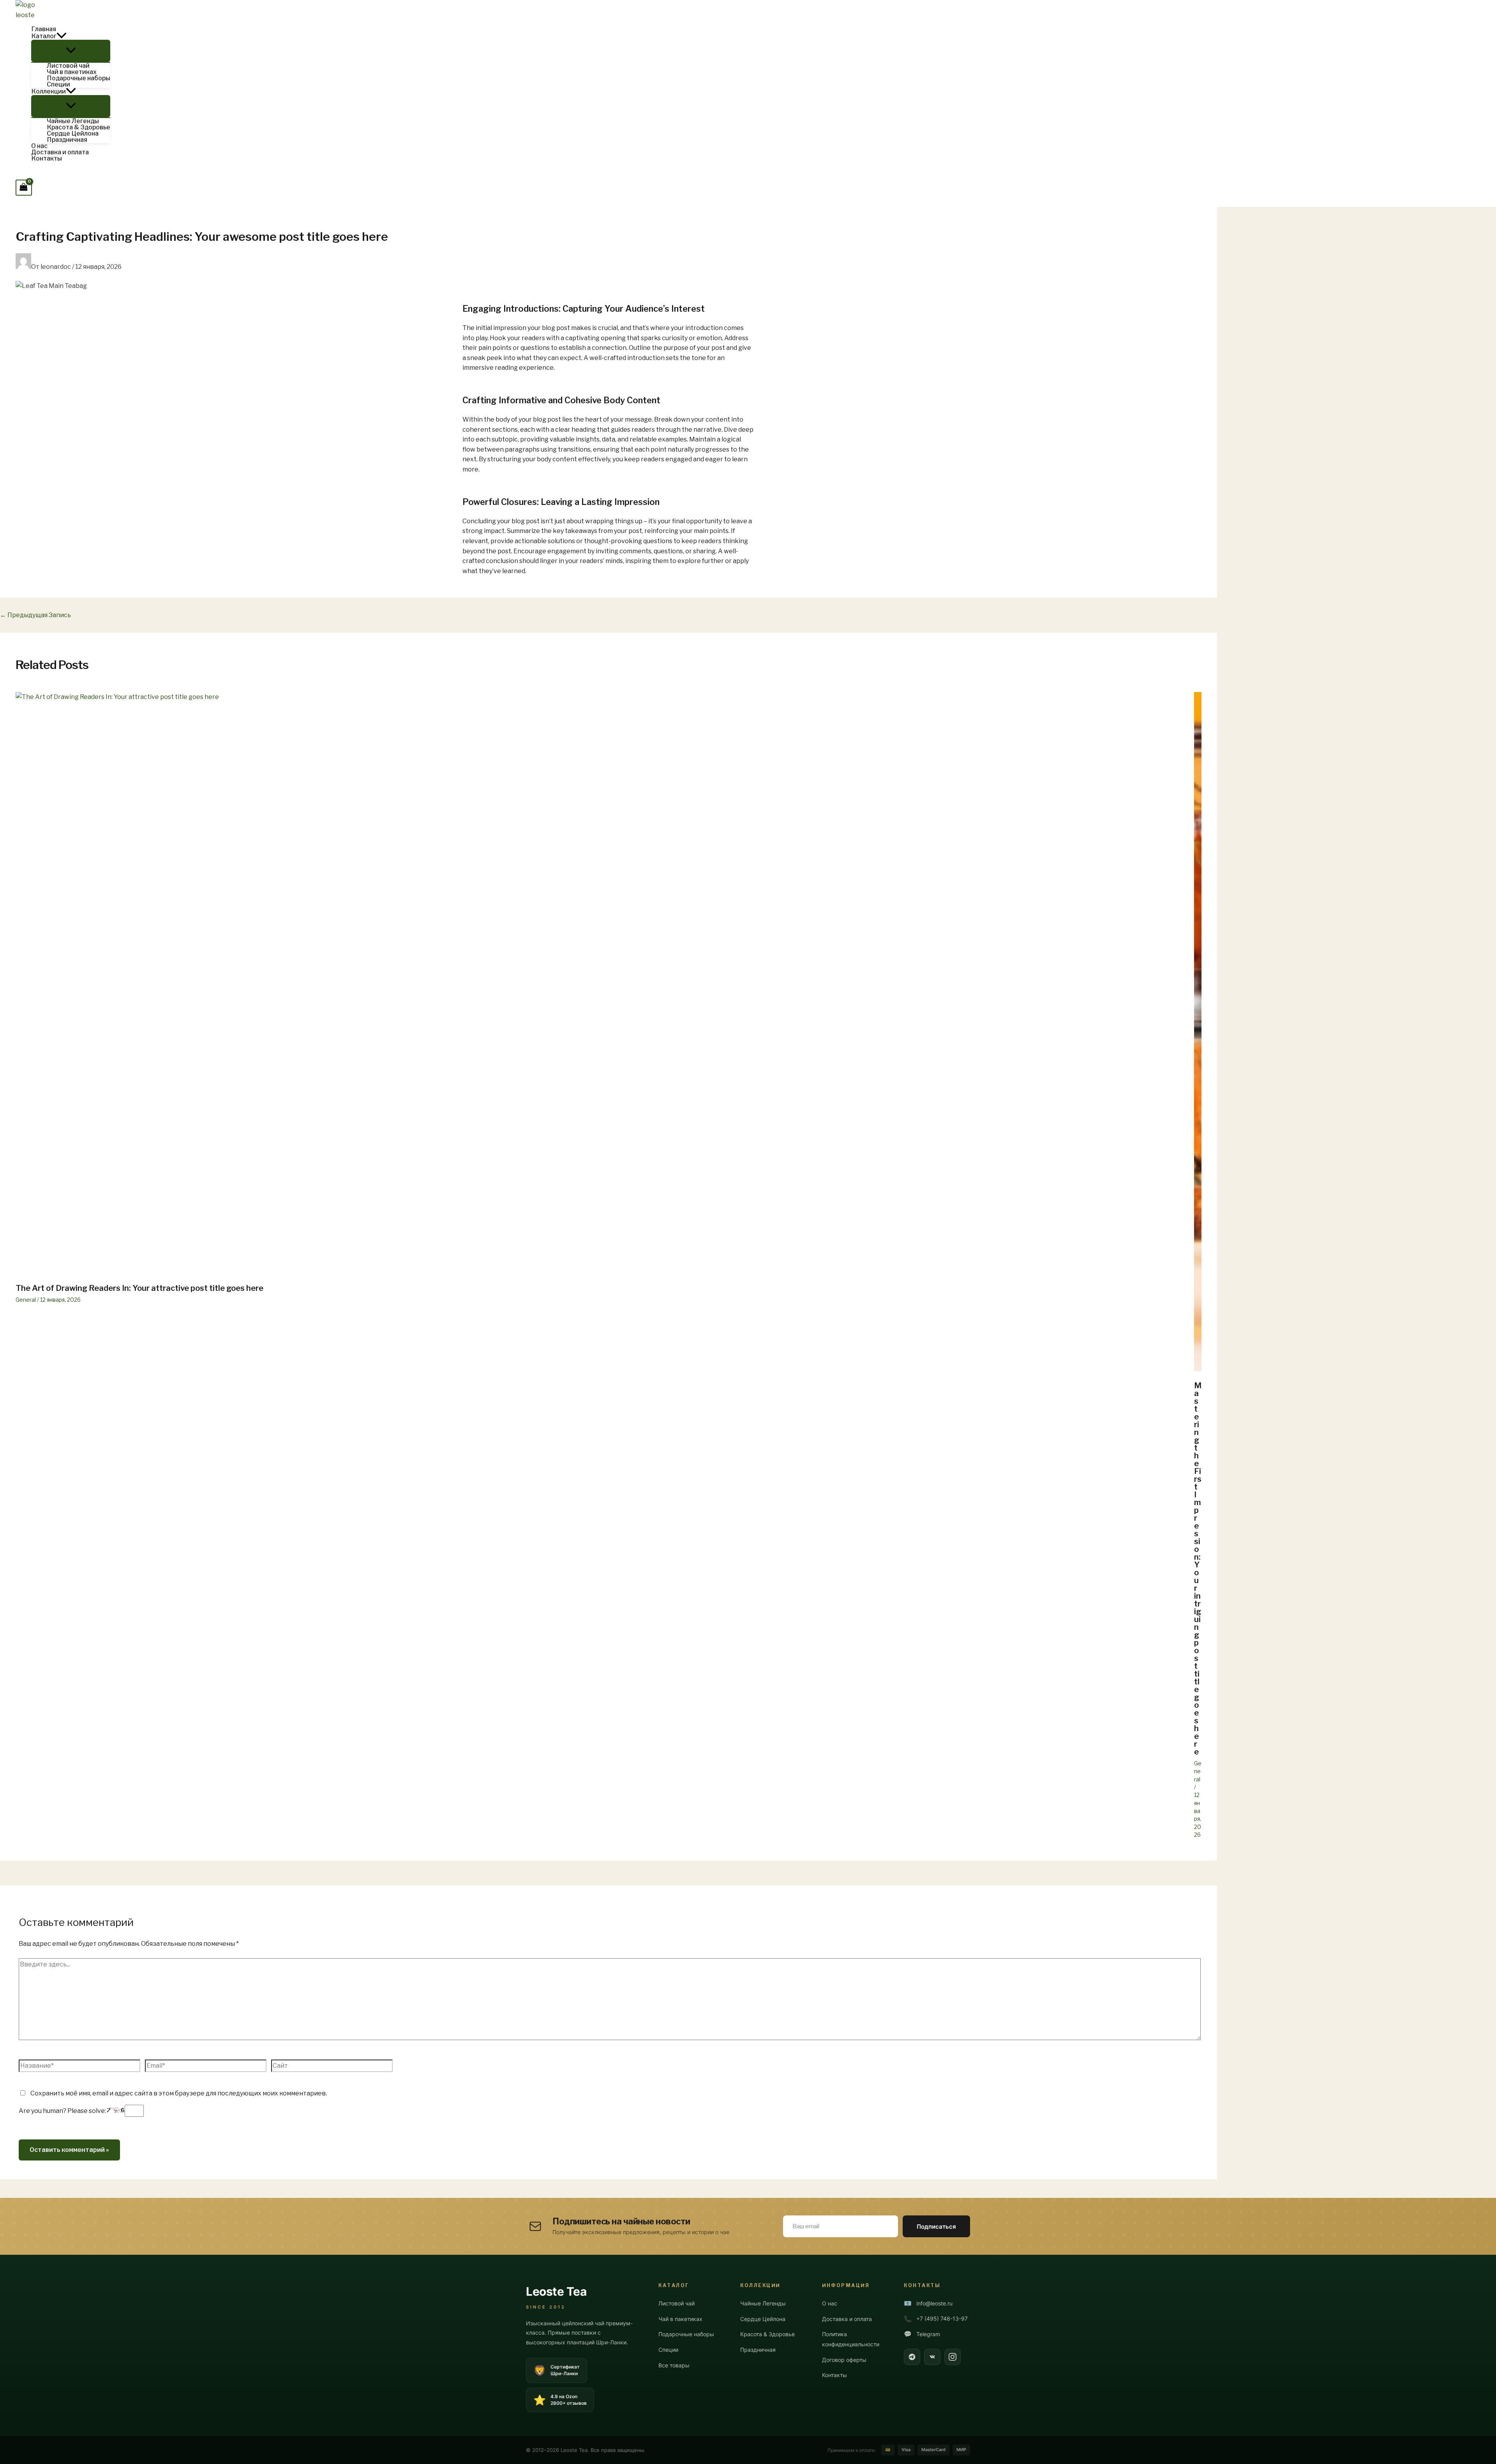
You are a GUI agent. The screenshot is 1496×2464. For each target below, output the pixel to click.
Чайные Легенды (763, 2303)
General (26, 1300)
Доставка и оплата (847, 2319)
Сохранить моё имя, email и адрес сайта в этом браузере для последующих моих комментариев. (179, 2093)
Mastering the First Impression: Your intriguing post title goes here (1198, 1569)
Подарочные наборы (686, 2334)
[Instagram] (953, 2357)
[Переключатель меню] (71, 51)
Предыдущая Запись (35, 615)
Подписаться (936, 2227)
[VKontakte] (932, 2357)
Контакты (834, 2375)
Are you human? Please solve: (63, 2111)
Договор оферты (844, 2360)
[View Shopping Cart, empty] (24, 188)
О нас (830, 2303)
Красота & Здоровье (767, 2334)
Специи (668, 2350)
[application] (62, 36)
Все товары (674, 2365)
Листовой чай (677, 2303)
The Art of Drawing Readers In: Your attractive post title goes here (139, 1288)
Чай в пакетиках (680, 2319)
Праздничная (758, 2350)
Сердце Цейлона (763, 2319)
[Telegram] (912, 2357)
